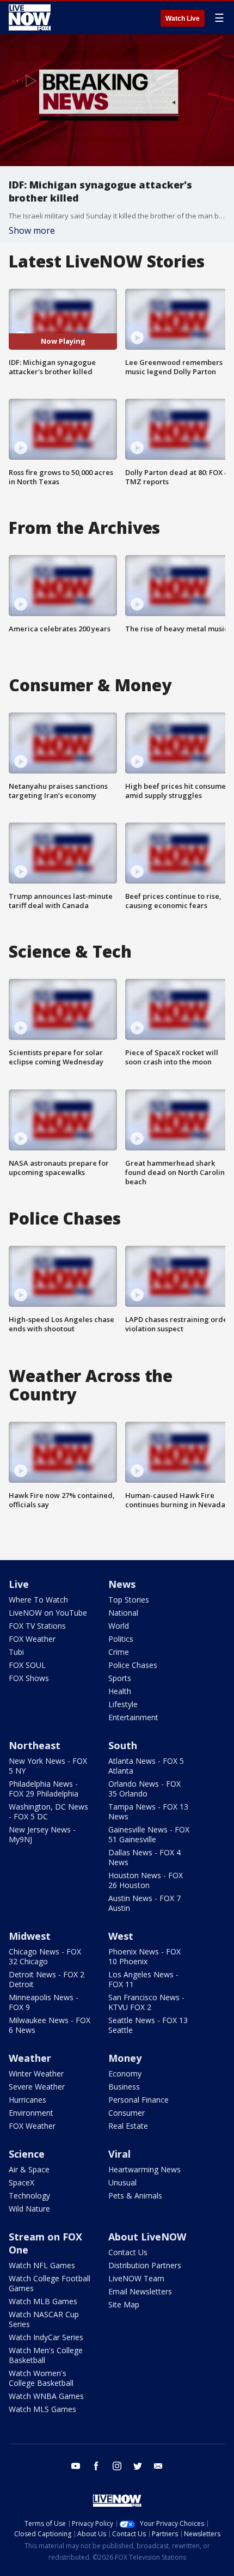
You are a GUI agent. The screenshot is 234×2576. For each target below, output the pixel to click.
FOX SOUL (27, 1665)
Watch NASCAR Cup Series (44, 2319)
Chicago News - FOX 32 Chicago (45, 1956)
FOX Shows (29, 1678)
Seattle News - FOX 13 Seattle (148, 2025)
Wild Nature (29, 2209)
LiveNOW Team (136, 2278)
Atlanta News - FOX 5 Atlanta (146, 1766)
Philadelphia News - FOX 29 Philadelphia (44, 1789)
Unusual (122, 2182)
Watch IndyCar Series (46, 2337)
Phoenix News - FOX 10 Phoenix (144, 1956)
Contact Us (128, 2252)
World (119, 1626)
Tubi (16, 1652)
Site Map (124, 2304)
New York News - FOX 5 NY (48, 1766)
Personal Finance (138, 2100)
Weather (30, 2058)
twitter (138, 2466)
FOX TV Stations (37, 1626)
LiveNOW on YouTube (48, 1613)
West (121, 1936)
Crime (119, 1652)
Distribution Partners (145, 2265)
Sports (120, 1678)
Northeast (35, 1745)
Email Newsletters (140, 2291)
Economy (125, 2073)
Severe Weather (37, 2087)
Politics (121, 1639)
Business (124, 2087)
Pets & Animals (135, 2196)
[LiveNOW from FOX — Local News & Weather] (30, 17)
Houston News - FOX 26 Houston (146, 1880)
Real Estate (128, 2126)
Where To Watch (38, 1600)
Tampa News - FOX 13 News (148, 1811)
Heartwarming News (144, 2169)
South (123, 1745)
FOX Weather (32, 1639)
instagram (117, 2466)
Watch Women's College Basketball (41, 2378)
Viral (119, 2154)
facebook (96, 2466)
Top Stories (129, 1600)
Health (120, 1691)
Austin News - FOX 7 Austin (144, 1903)
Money (125, 2058)
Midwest (30, 1936)
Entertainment (133, 1717)
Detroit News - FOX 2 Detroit (47, 1979)
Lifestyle (123, 1704)
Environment (31, 2113)
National (123, 1613)
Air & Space (29, 2169)
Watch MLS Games (42, 2409)
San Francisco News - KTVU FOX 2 (146, 2002)
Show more (32, 230)
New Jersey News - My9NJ (42, 1834)
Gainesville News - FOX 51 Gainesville (149, 1834)
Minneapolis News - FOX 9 (44, 2002)
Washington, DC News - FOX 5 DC (48, 1811)
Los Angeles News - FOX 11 (143, 1979)
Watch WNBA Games (46, 2396)
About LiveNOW (147, 2237)
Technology (29, 2196)
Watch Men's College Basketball (46, 2355)
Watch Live (183, 19)
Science (27, 2154)
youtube (76, 2466)
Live (19, 1584)
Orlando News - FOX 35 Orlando (144, 1789)
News (122, 1584)
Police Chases (133, 1665)
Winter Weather (36, 2073)
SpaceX (21, 2182)
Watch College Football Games (50, 2283)
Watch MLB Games (43, 2301)
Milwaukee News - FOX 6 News (50, 2025)
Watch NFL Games (42, 2265)
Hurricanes (27, 2100)
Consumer (127, 2113)
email (158, 2466)
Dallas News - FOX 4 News (144, 1857)
